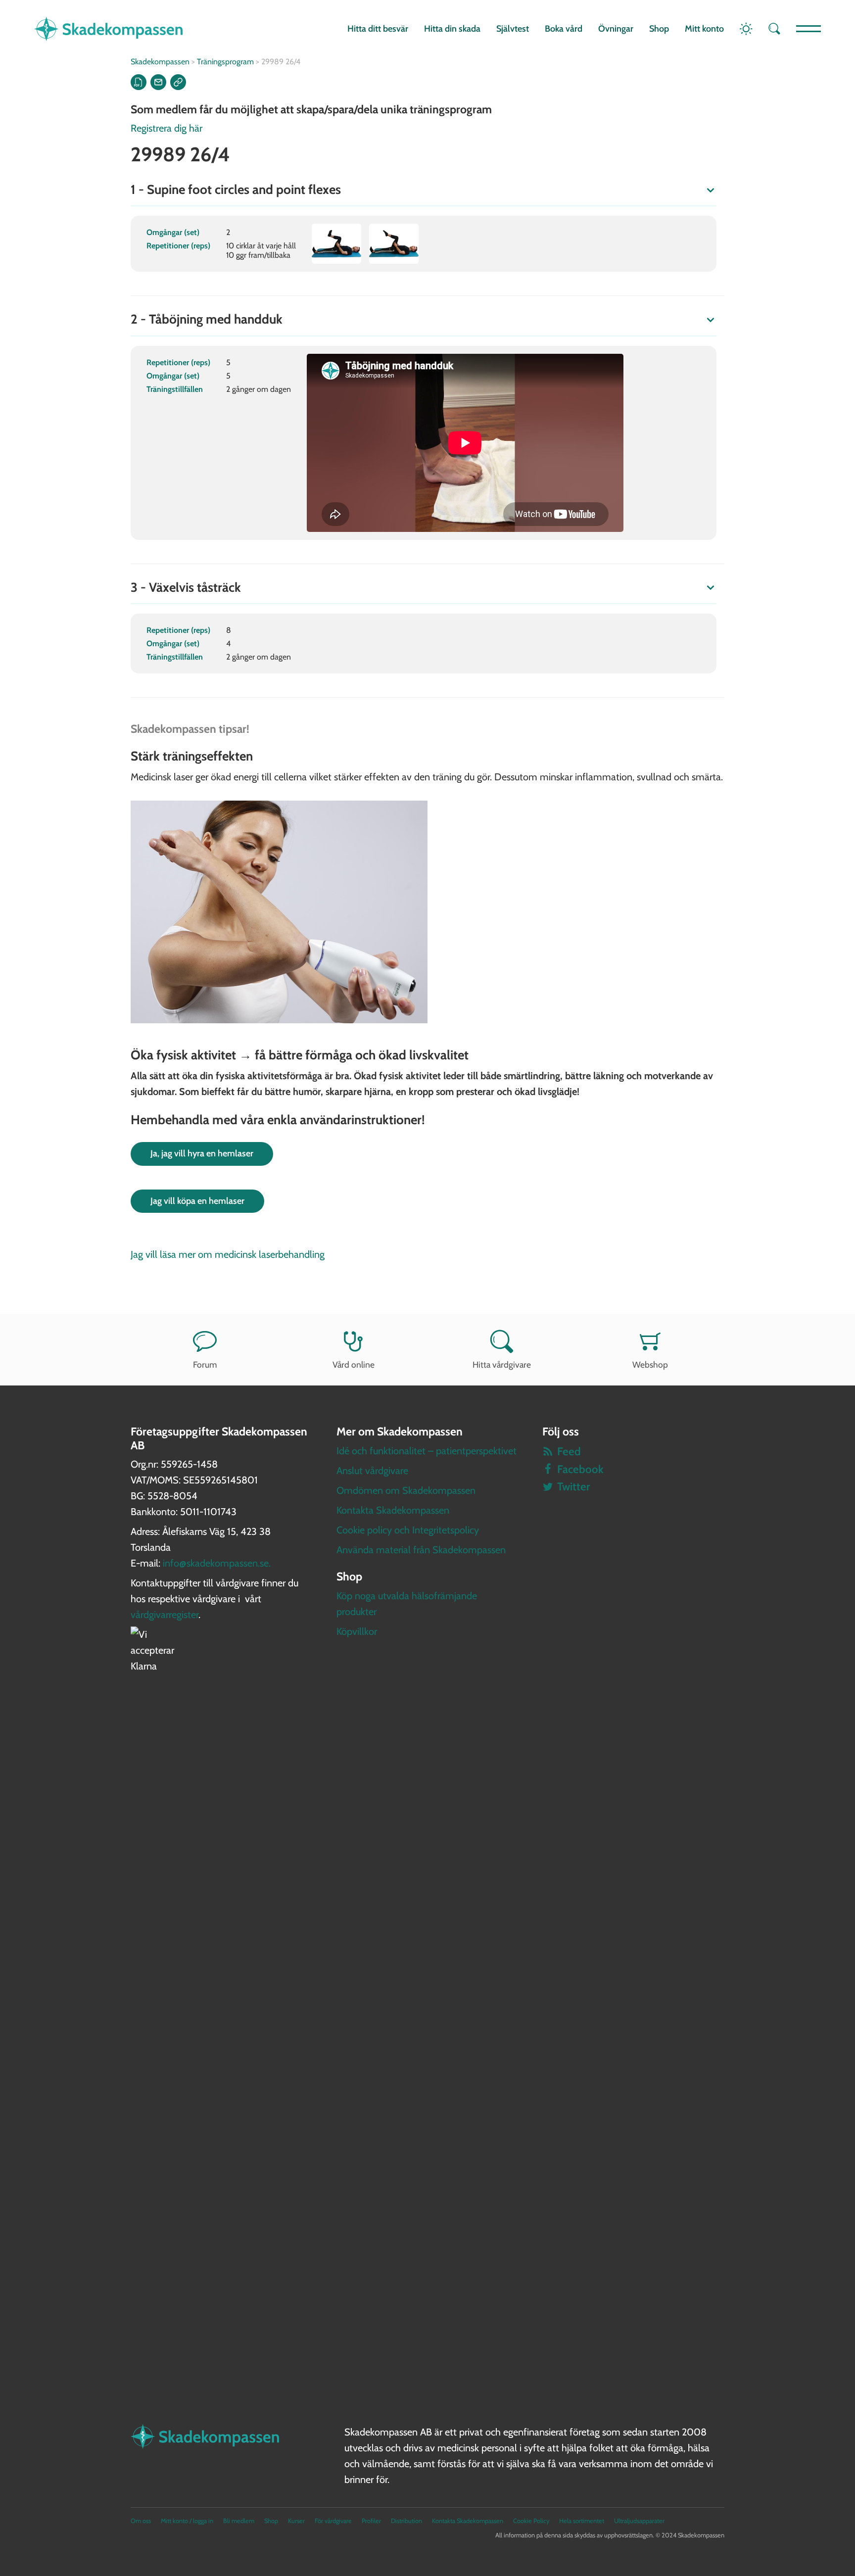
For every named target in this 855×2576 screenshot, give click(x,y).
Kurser (296, 2521)
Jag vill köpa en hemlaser (197, 1201)
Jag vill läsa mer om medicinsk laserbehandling (228, 1254)
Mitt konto (704, 29)
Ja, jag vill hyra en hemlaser (202, 1153)
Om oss (141, 2521)
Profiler (371, 2521)
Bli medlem (239, 2521)
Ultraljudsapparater (639, 2521)
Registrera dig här (166, 128)
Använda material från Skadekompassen (421, 1550)
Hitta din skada (452, 29)
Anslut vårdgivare (372, 1471)
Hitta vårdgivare (502, 1364)
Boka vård (564, 29)
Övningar (616, 29)
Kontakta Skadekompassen (393, 1510)
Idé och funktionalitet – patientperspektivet (427, 1451)
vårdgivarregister (165, 1615)
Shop (659, 29)
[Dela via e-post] (158, 82)
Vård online (354, 1364)
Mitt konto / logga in (187, 2521)
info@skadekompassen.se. (217, 1563)
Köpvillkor (357, 1631)
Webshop (650, 1364)
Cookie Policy (531, 2521)
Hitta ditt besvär (378, 29)
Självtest (513, 29)
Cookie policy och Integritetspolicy (408, 1530)
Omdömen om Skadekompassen (406, 1490)
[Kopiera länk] (178, 82)
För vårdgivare (333, 2521)
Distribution (406, 2521)
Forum (205, 1364)
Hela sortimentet (582, 2521)
